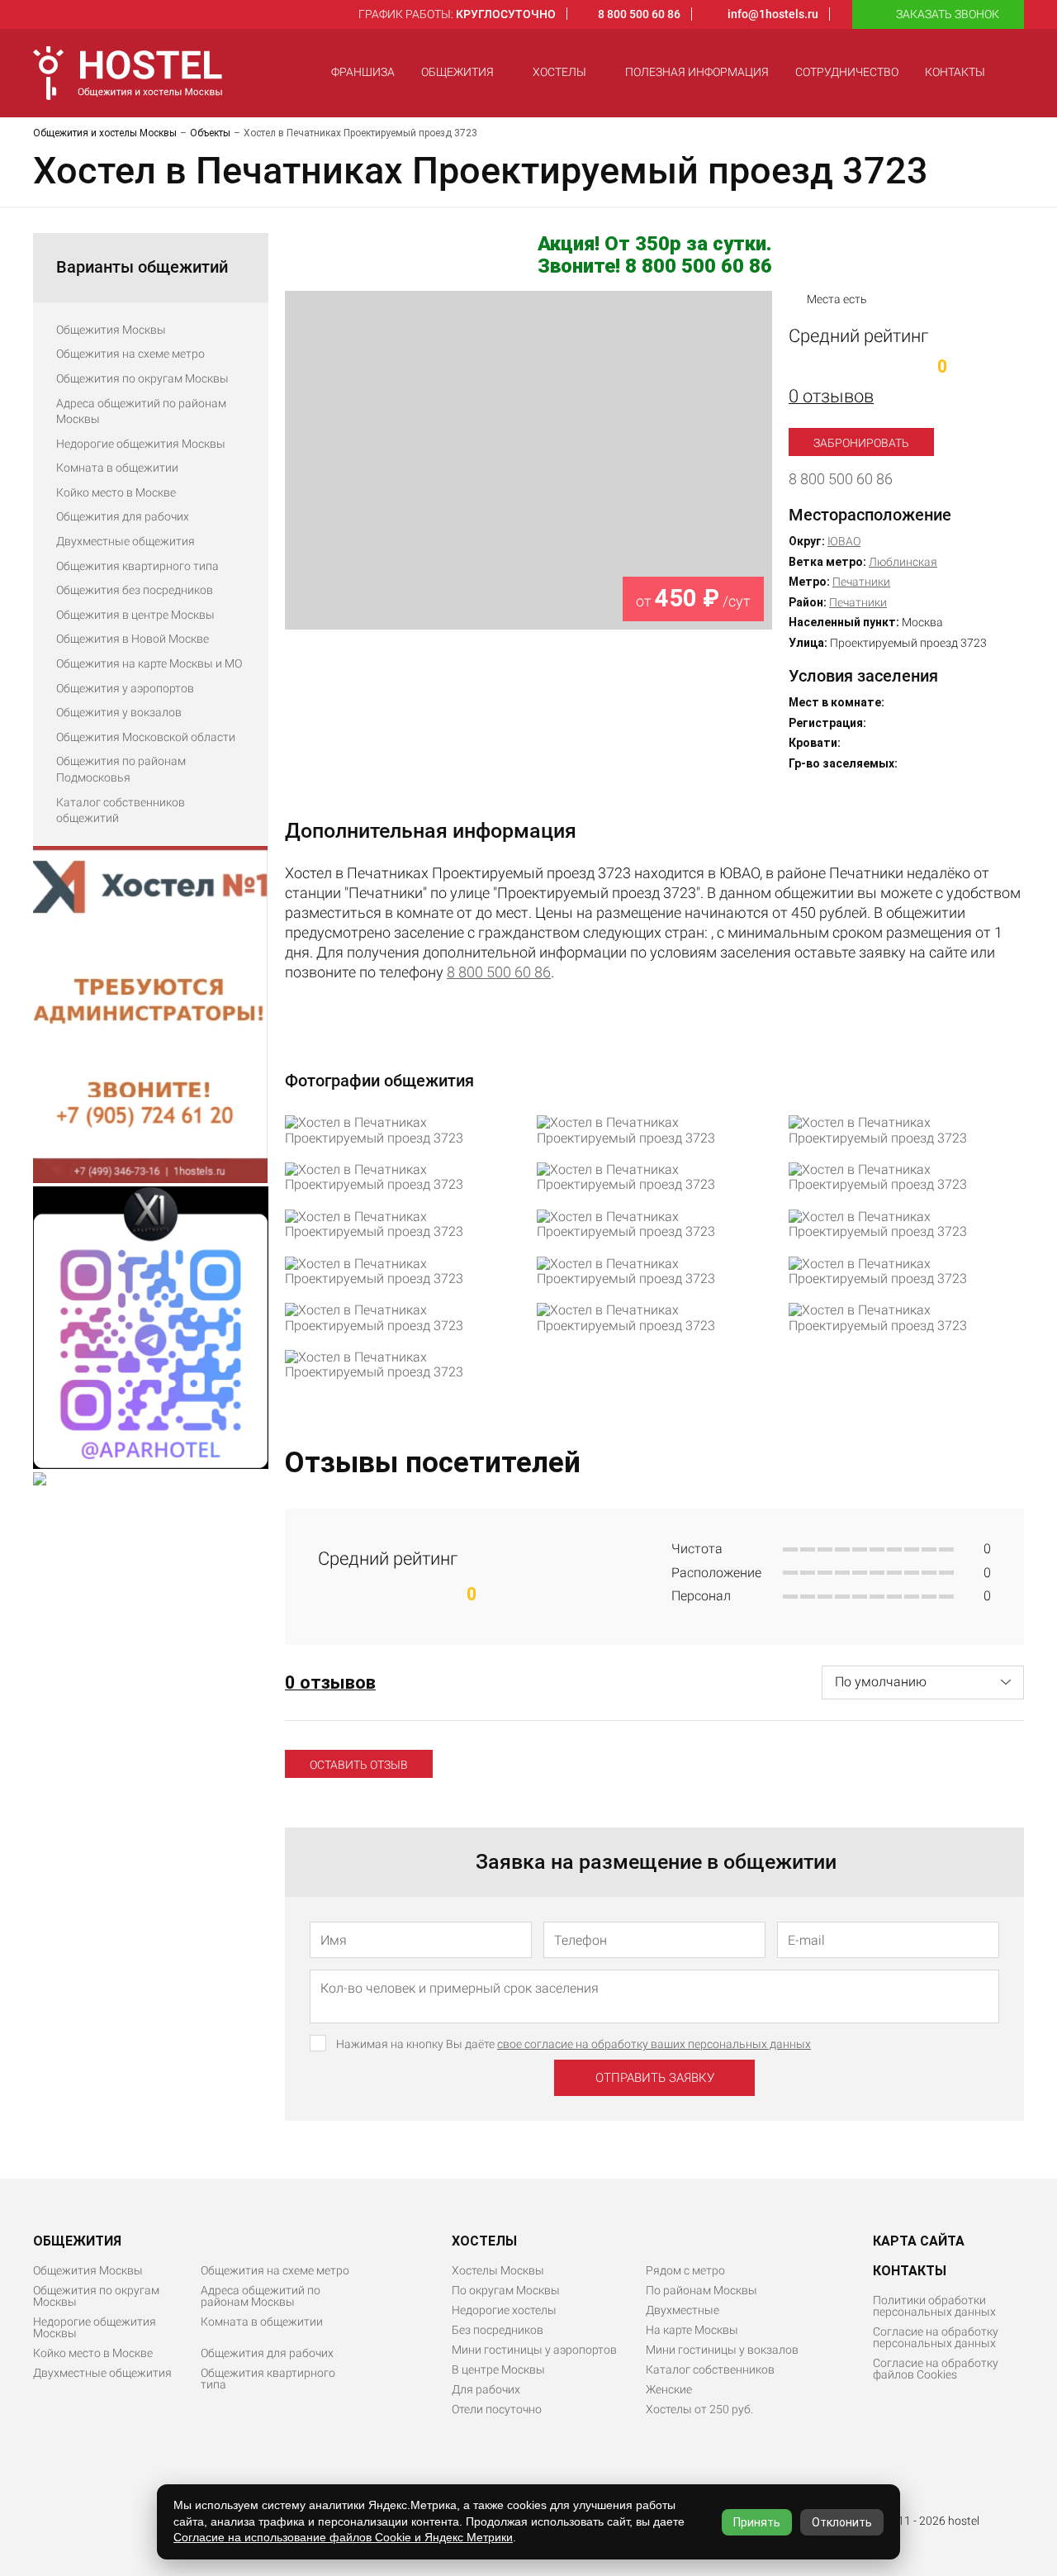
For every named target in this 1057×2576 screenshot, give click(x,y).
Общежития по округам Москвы (142, 378)
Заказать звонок (948, 14)
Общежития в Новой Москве (133, 639)
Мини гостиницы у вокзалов (722, 2350)
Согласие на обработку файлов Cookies (936, 2369)
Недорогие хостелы (504, 2310)
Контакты (955, 72)
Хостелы (559, 72)
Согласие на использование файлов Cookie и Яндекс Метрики (343, 2537)
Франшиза (363, 72)
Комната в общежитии (117, 468)
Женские (669, 2389)
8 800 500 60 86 (841, 479)
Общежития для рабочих (123, 516)
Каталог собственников (710, 2369)
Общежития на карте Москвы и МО (149, 663)
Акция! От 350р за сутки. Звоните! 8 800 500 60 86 (655, 256)
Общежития (457, 72)
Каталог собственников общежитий (121, 810)
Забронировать (861, 443)
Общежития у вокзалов (119, 712)
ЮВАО (844, 541)
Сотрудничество (847, 72)
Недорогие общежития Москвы (141, 444)
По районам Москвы (702, 2290)
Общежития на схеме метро (130, 354)
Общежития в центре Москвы (135, 615)
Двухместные (683, 2310)
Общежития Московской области (146, 737)
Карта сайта (919, 2241)
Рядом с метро (685, 2270)
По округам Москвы (506, 2290)
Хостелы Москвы (498, 2270)
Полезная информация (697, 72)
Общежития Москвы (111, 330)
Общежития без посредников (135, 590)
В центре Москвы (498, 2369)
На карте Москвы (692, 2330)
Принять (757, 2522)
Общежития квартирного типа (137, 566)
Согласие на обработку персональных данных (936, 2337)
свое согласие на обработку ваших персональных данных (654, 2044)
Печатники (861, 582)
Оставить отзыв (359, 1765)
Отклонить (842, 2522)
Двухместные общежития (126, 541)
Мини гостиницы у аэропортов (534, 2350)
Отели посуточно (497, 2409)
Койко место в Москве (116, 492)
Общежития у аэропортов (125, 688)
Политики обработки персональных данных (934, 2306)
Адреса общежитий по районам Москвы (141, 411)
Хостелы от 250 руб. (699, 2409)
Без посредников (498, 2330)
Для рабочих (486, 2389)
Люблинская (903, 562)
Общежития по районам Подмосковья (121, 769)
